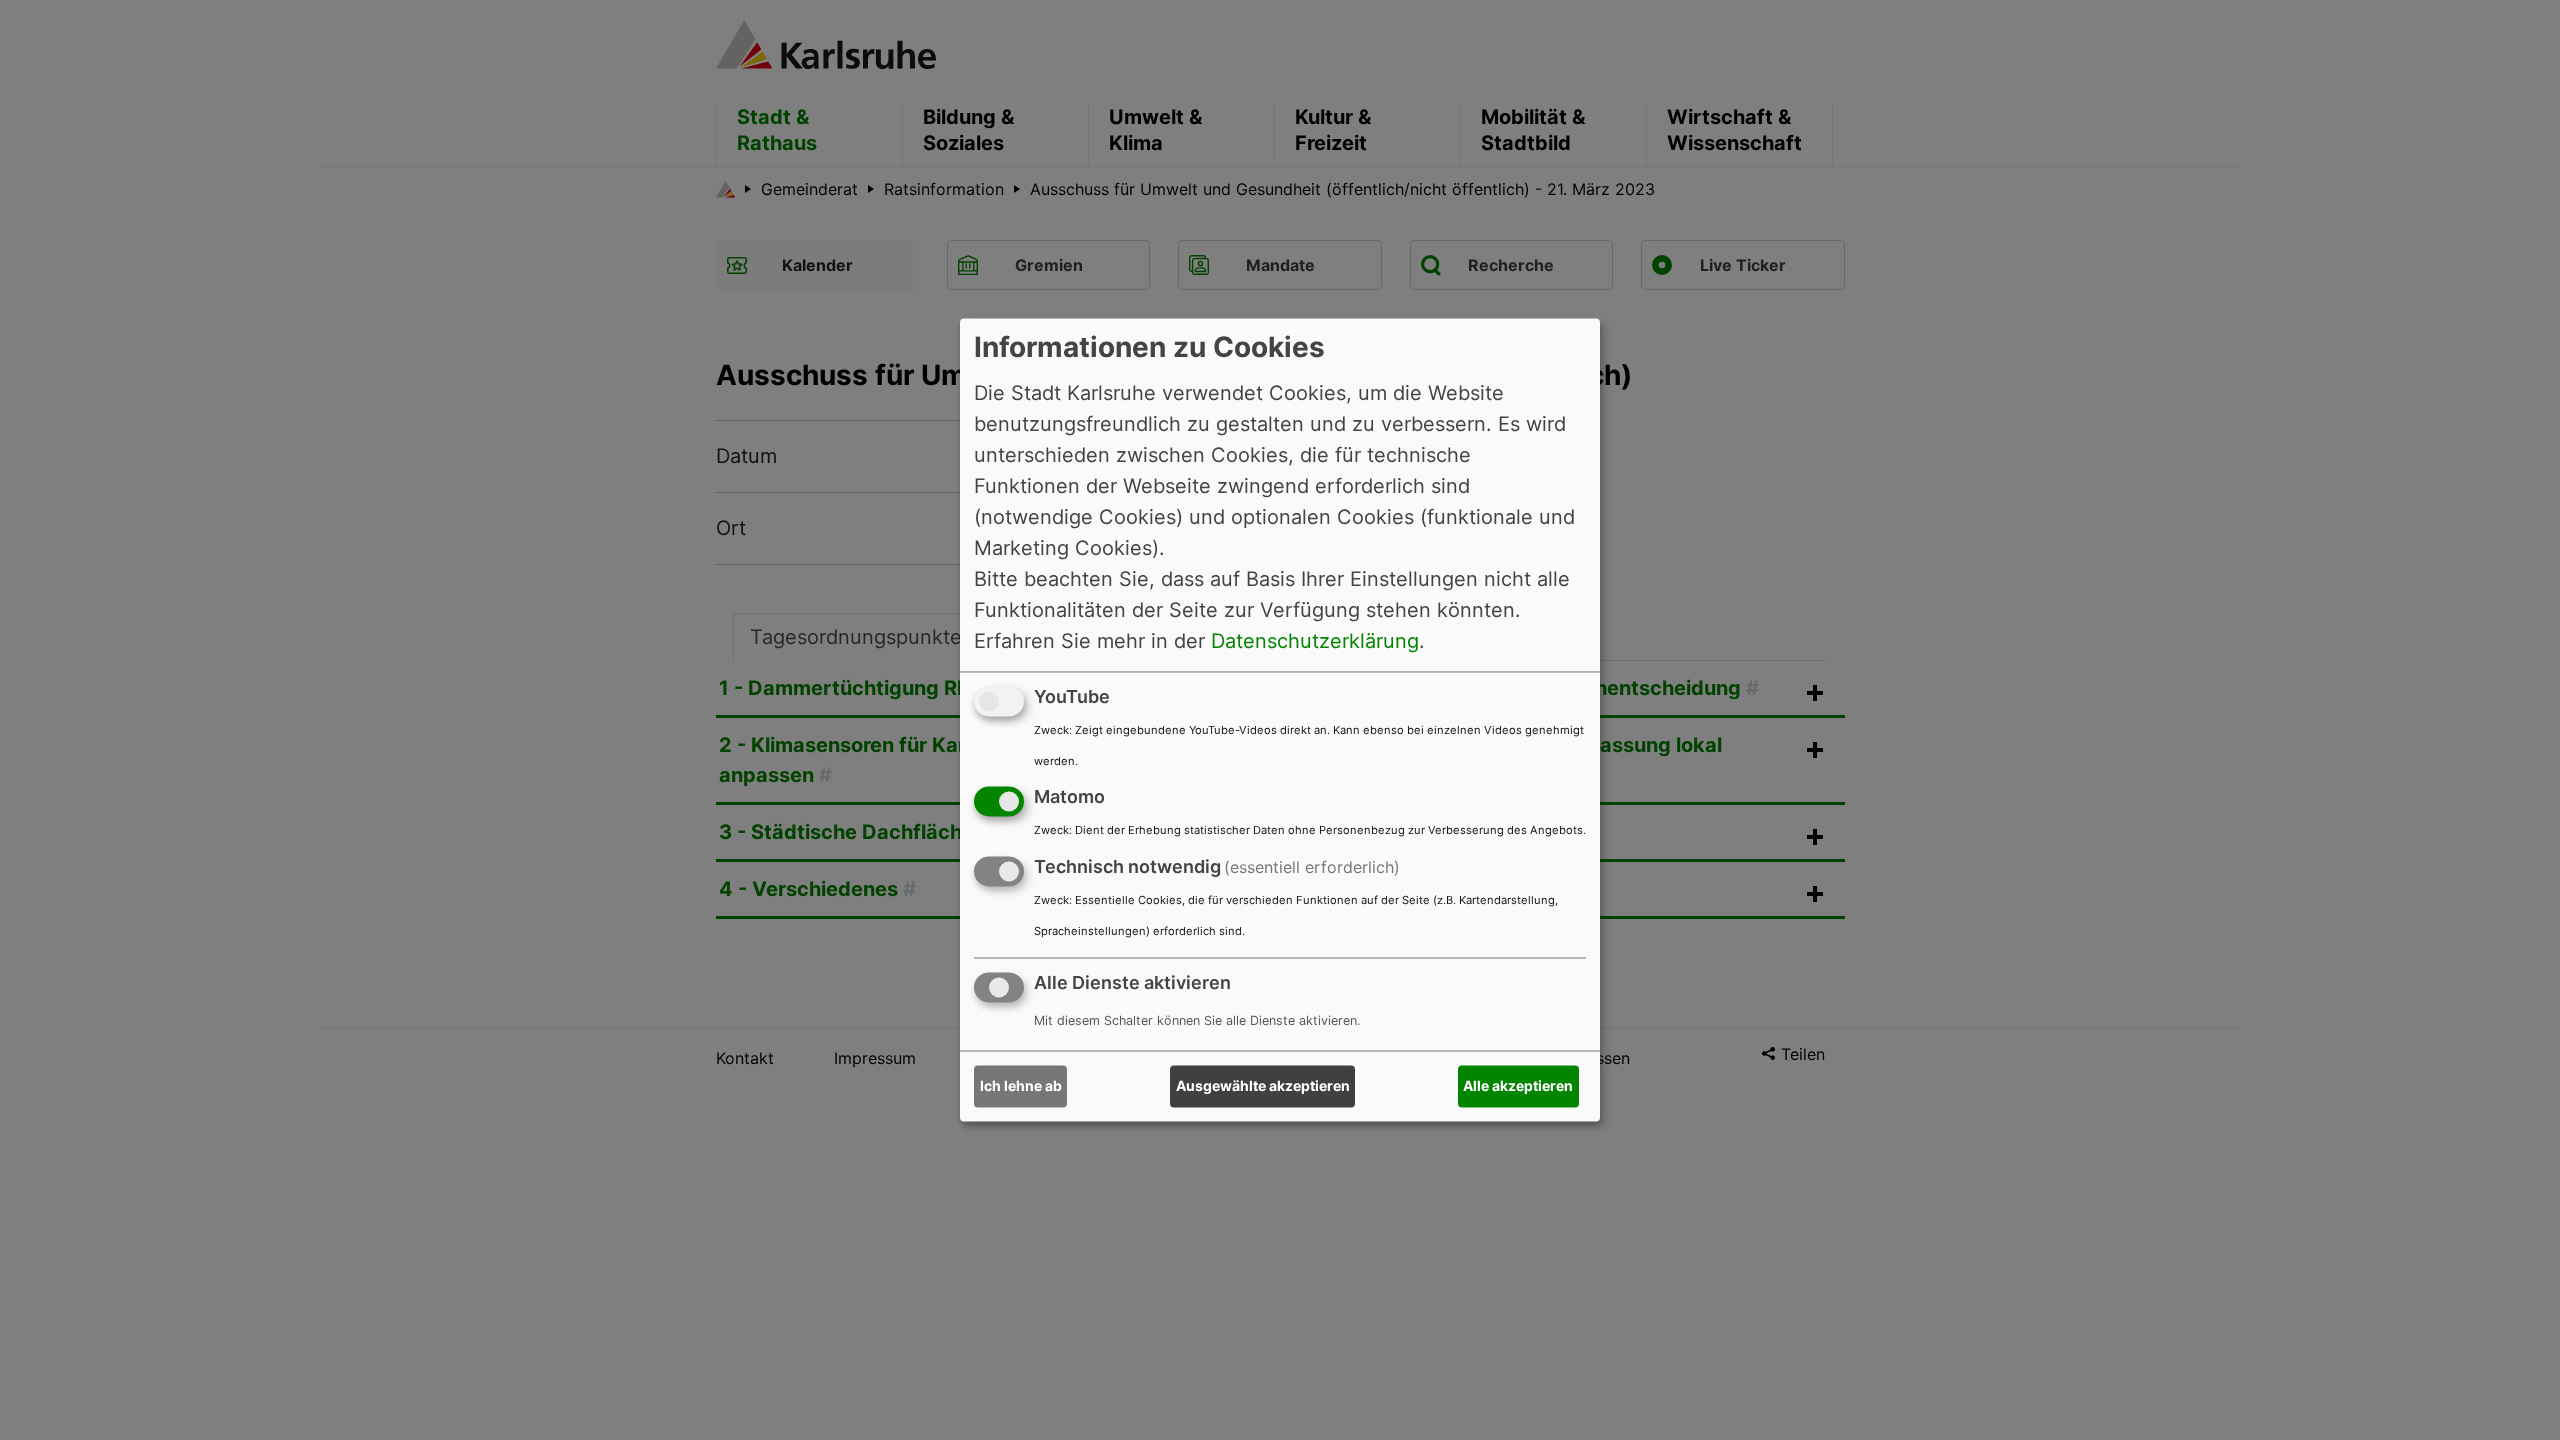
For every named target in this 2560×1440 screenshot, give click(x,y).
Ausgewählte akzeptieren (1263, 1086)
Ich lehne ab (1021, 1086)
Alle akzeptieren (1518, 1086)
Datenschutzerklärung (1315, 641)
